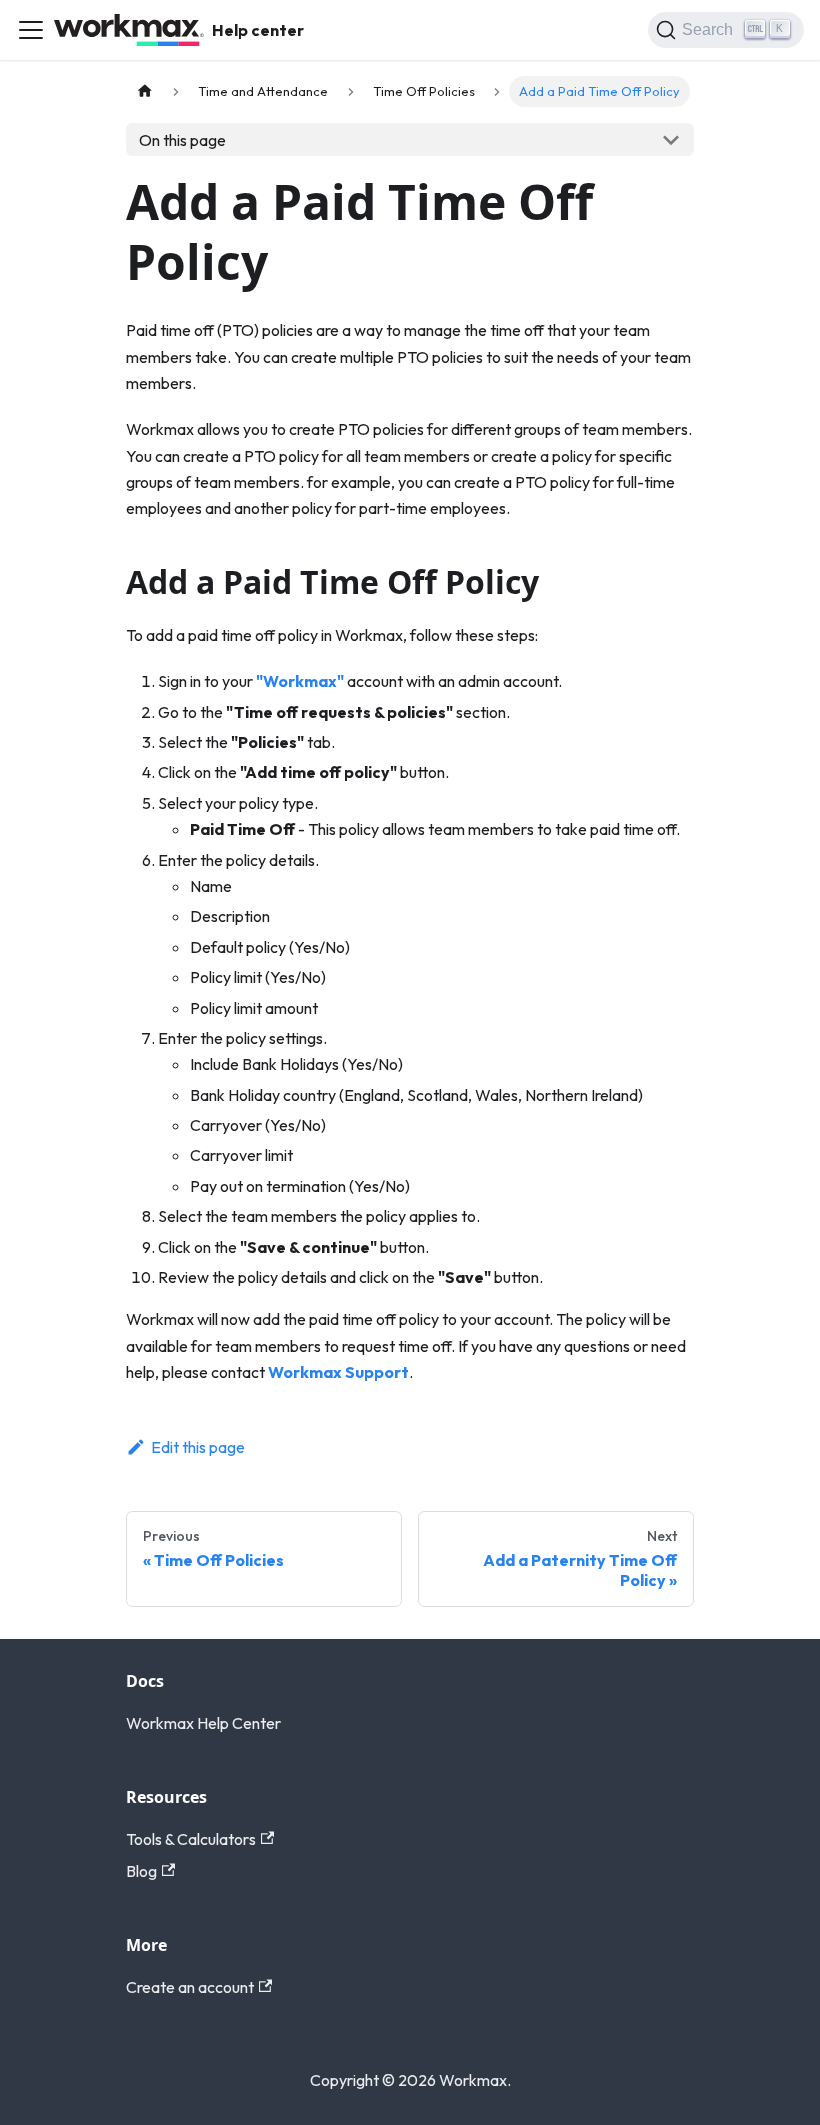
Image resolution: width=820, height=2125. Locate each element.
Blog (141, 1871)
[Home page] (145, 91)
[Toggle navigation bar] (31, 30)
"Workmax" (300, 681)
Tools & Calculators (191, 1839)
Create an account (190, 1987)
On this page (182, 140)
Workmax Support (338, 1372)
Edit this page (198, 1447)
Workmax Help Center (203, 1723)
